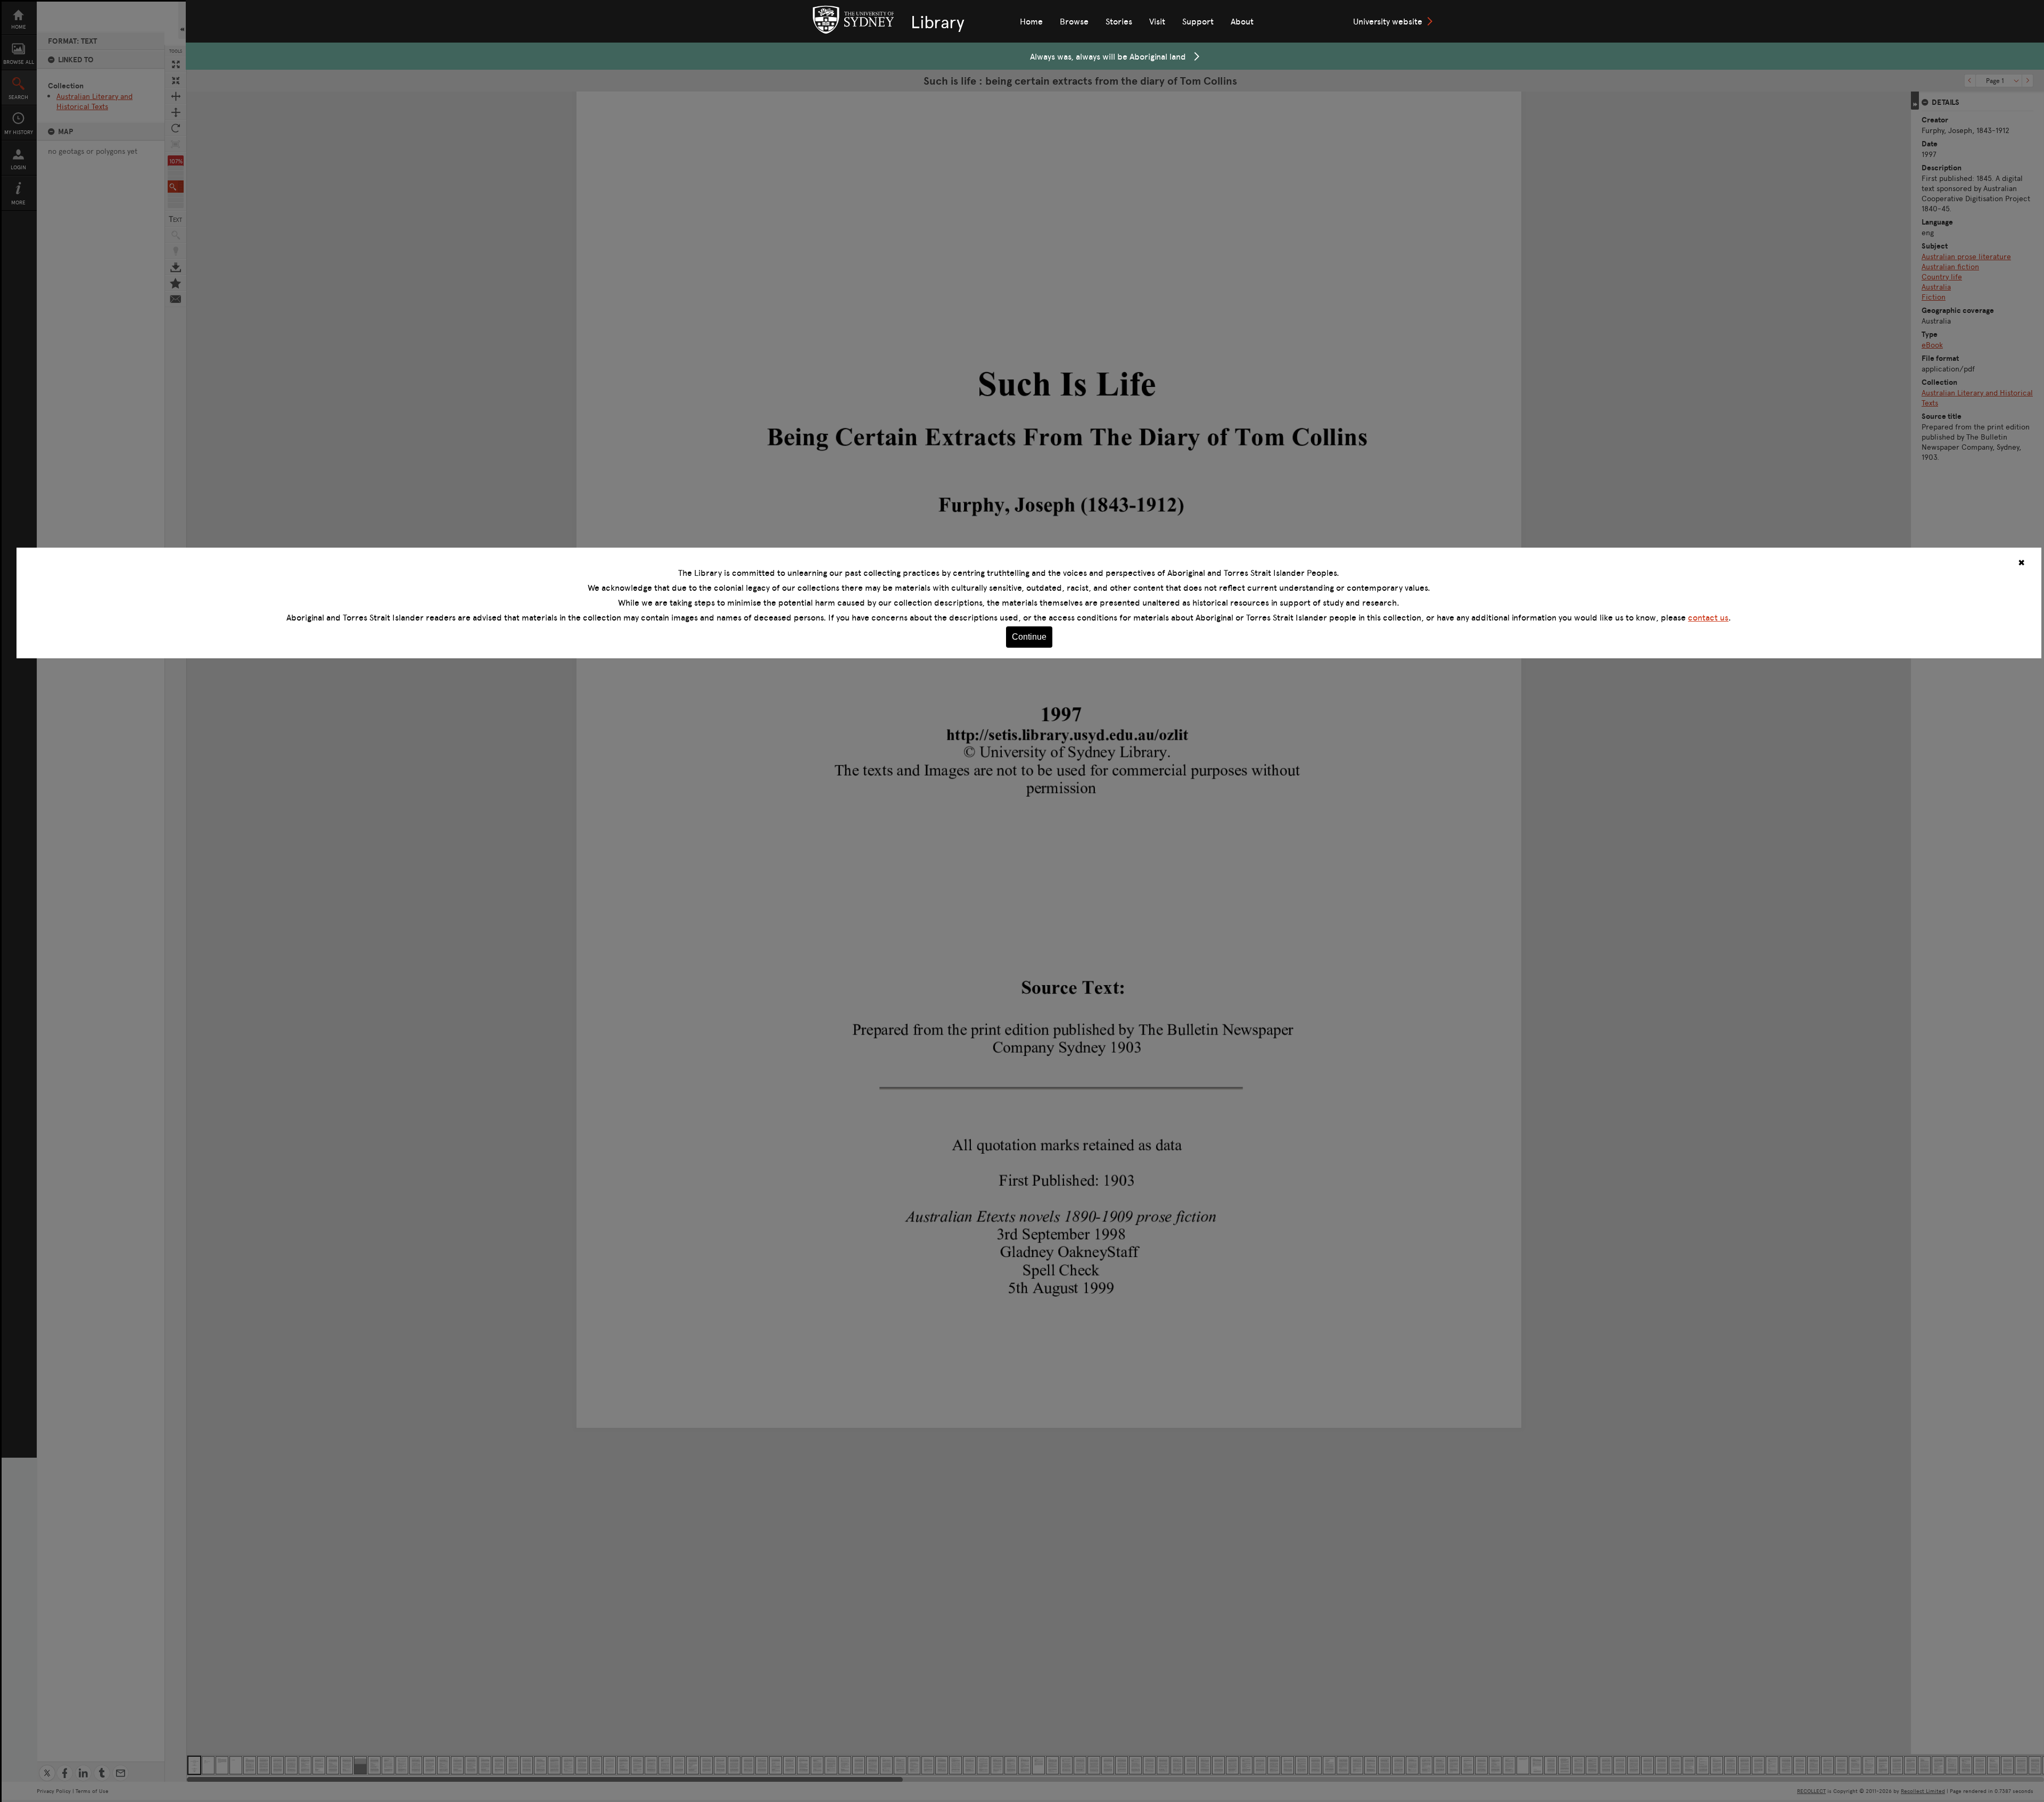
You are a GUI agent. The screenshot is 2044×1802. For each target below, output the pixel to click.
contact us (1708, 617)
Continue (1029, 637)
